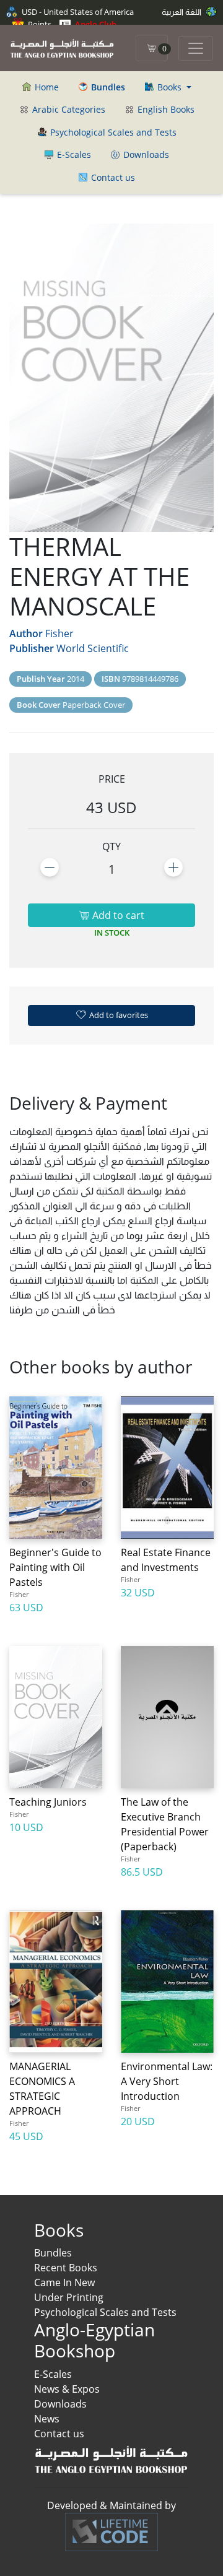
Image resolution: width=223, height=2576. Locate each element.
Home (46, 87)
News (47, 2419)
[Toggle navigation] (196, 48)
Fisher (59, 633)
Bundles (53, 2253)
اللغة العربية (182, 12)
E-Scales (73, 154)
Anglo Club (95, 24)
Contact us (112, 177)
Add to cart (117, 915)
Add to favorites (118, 1015)
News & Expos (67, 2389)
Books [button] (169, 87)
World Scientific (93, 648)
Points (39, 24)
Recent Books (66, 2268)
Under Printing (69, 2297)
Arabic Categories (68, 109)
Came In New (64, 2282)
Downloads (145, 154)
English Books (165, 109)
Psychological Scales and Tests (112, 132)
